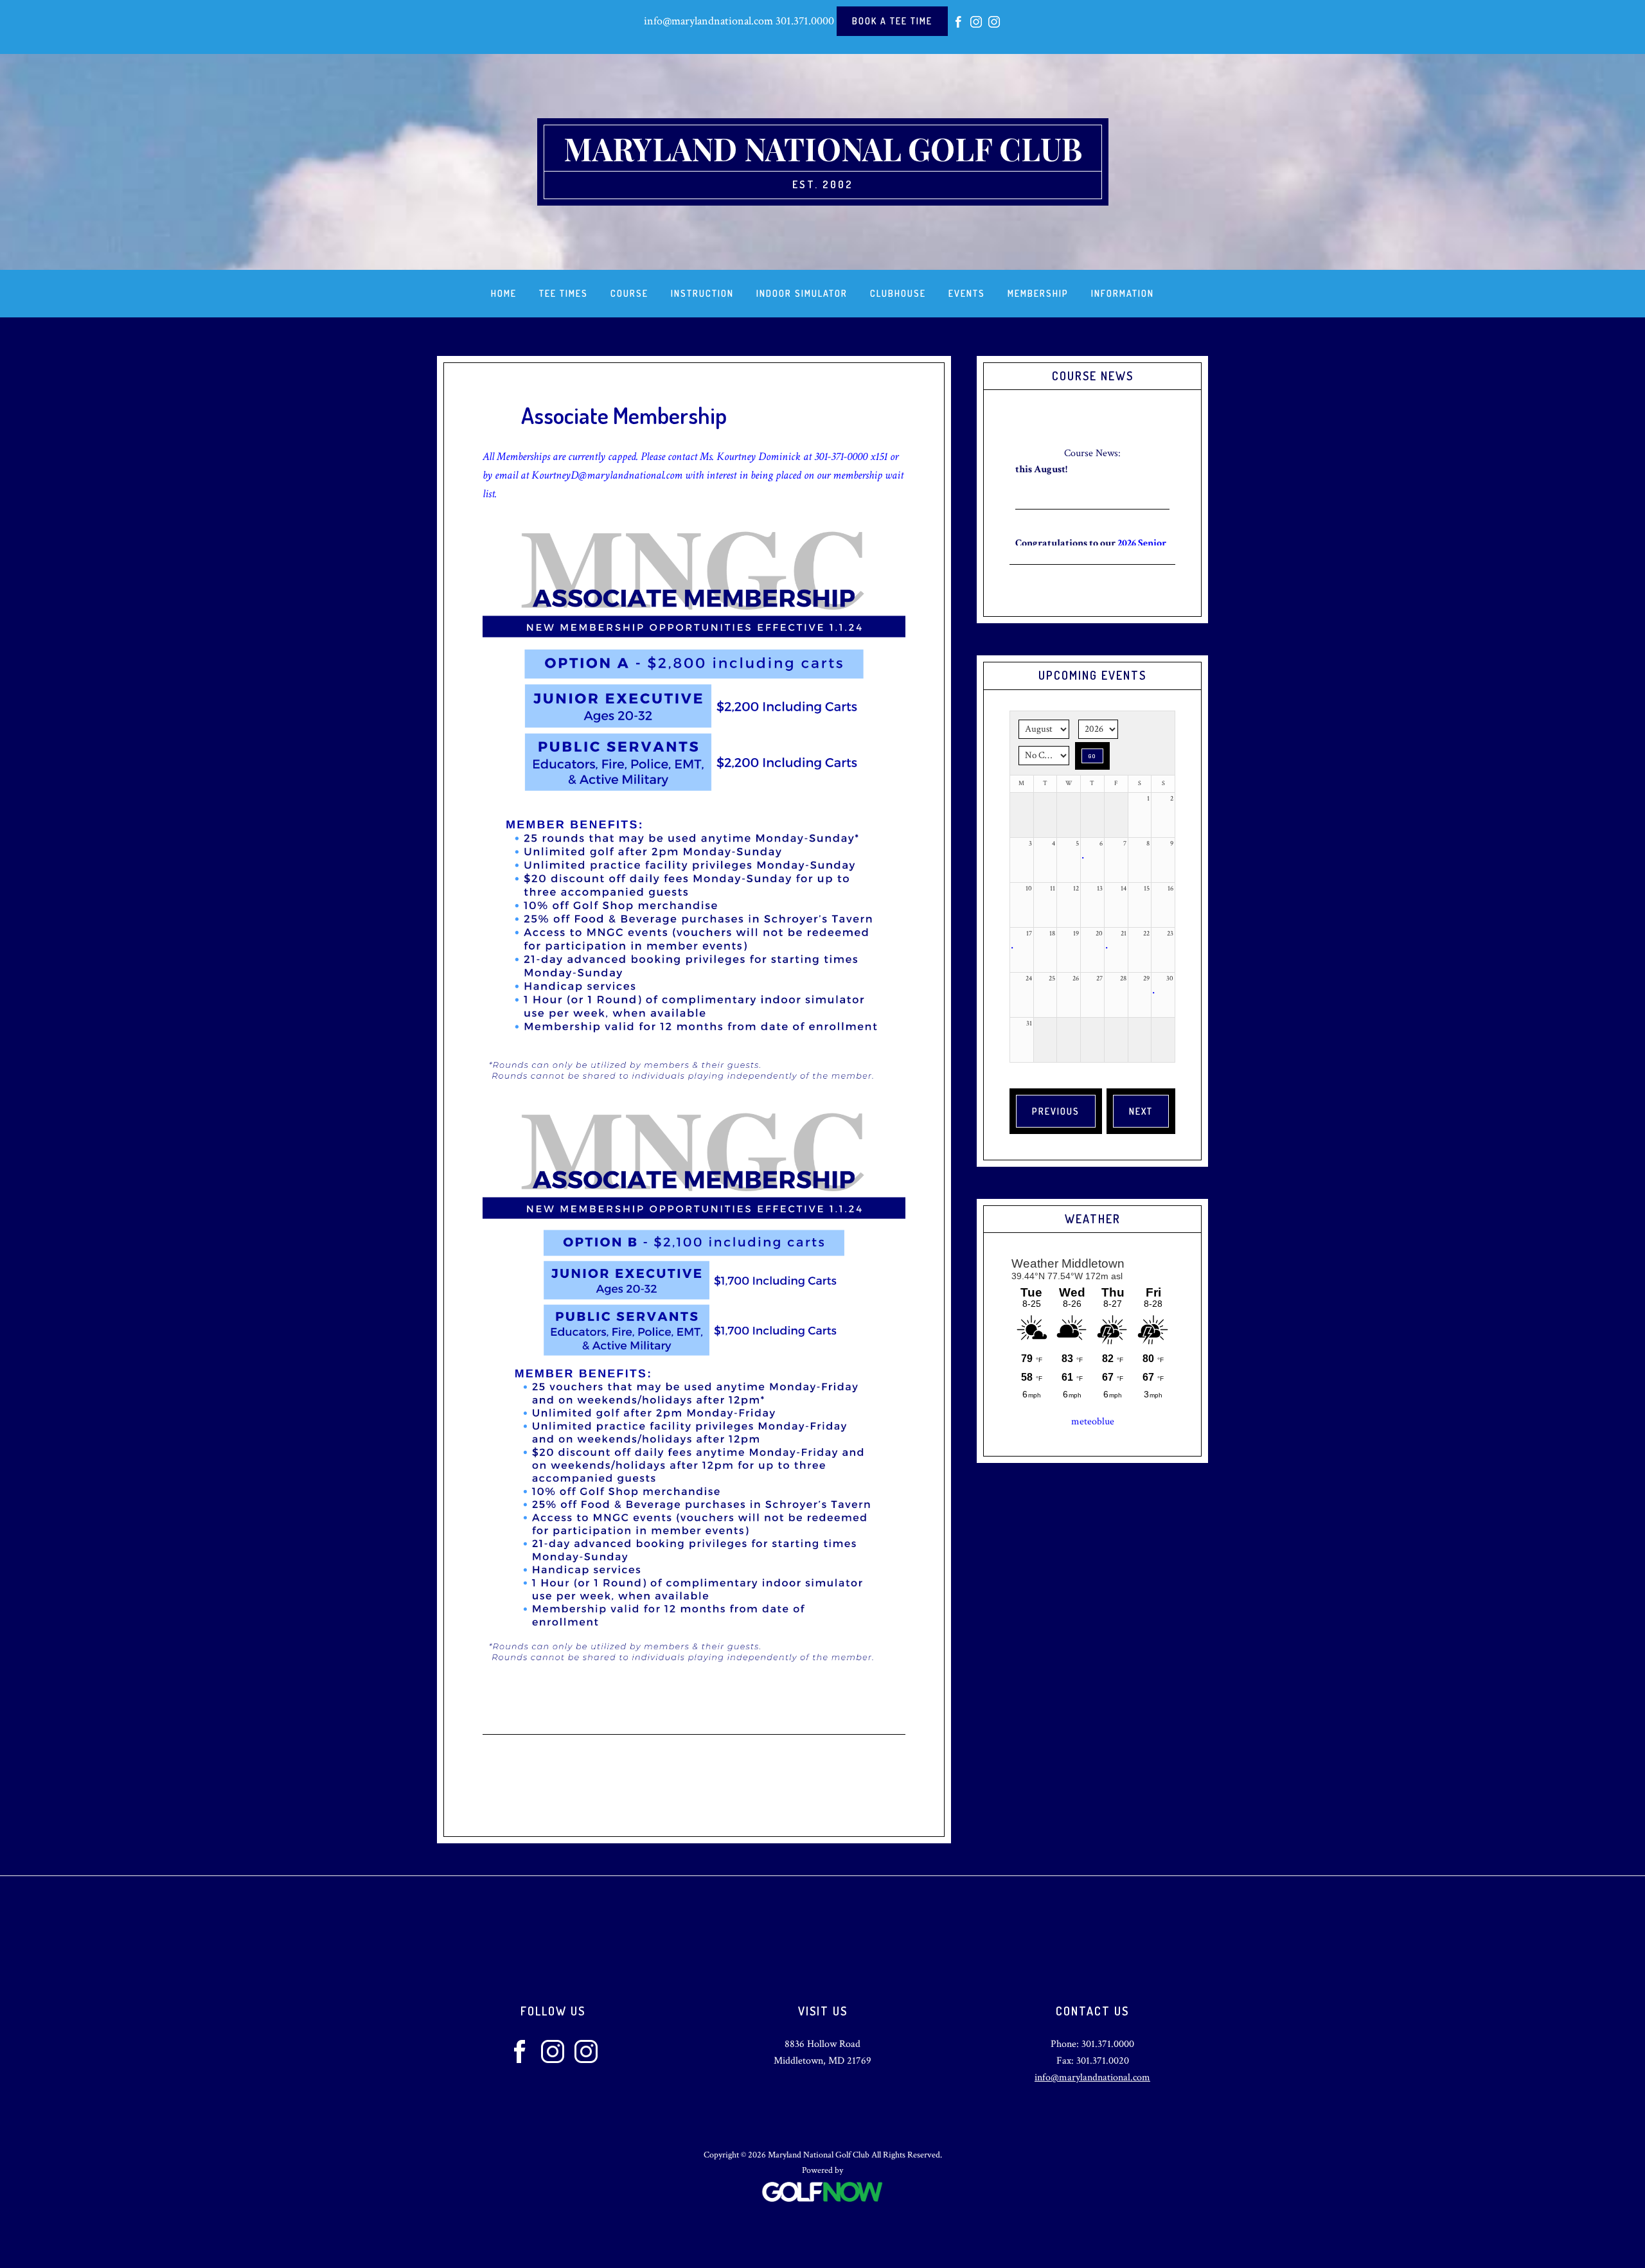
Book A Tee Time (892, 21)
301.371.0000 (805, 21)
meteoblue (1093, 1422)
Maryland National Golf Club (823, 148)
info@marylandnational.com (708, 21)
